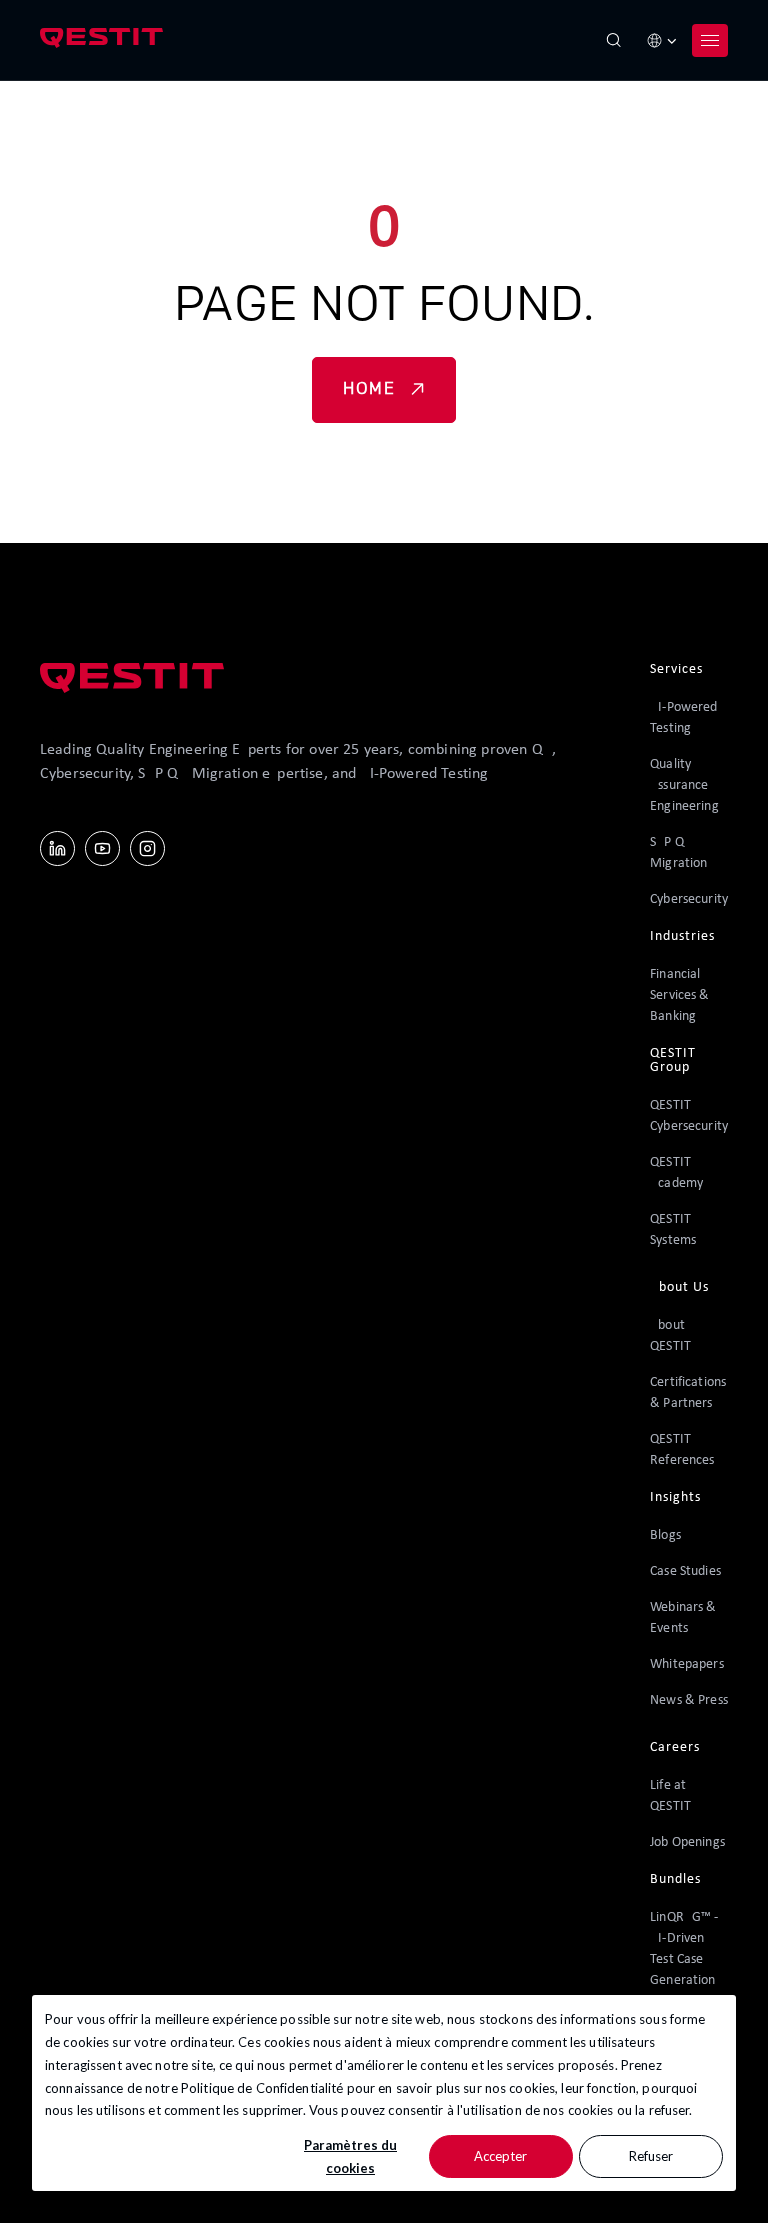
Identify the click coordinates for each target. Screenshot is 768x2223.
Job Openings (687, 1842)
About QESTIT (670, 1336)
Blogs (665, 1535)
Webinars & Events (683, 1618)
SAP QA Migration (678, 853)
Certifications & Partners (688, 1393)
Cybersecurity (689, 899)
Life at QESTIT (670, 1796)
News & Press (689, 1700)
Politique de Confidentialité (262, 2088)
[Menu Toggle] (710, 40)
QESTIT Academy (676, 1173)
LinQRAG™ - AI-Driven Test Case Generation (684, 1949)
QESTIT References (682, 1450)
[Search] (614, 40)
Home (369, 390)
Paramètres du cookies (350, 2156)
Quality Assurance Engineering (684, 785)
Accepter (500, 2156)
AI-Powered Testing (683, 718)
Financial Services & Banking (679, 995)
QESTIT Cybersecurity (689, 1116)
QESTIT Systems (673, 1230)
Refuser (651, 2156)
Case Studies (685, 1571)
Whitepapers (687, 1664)
